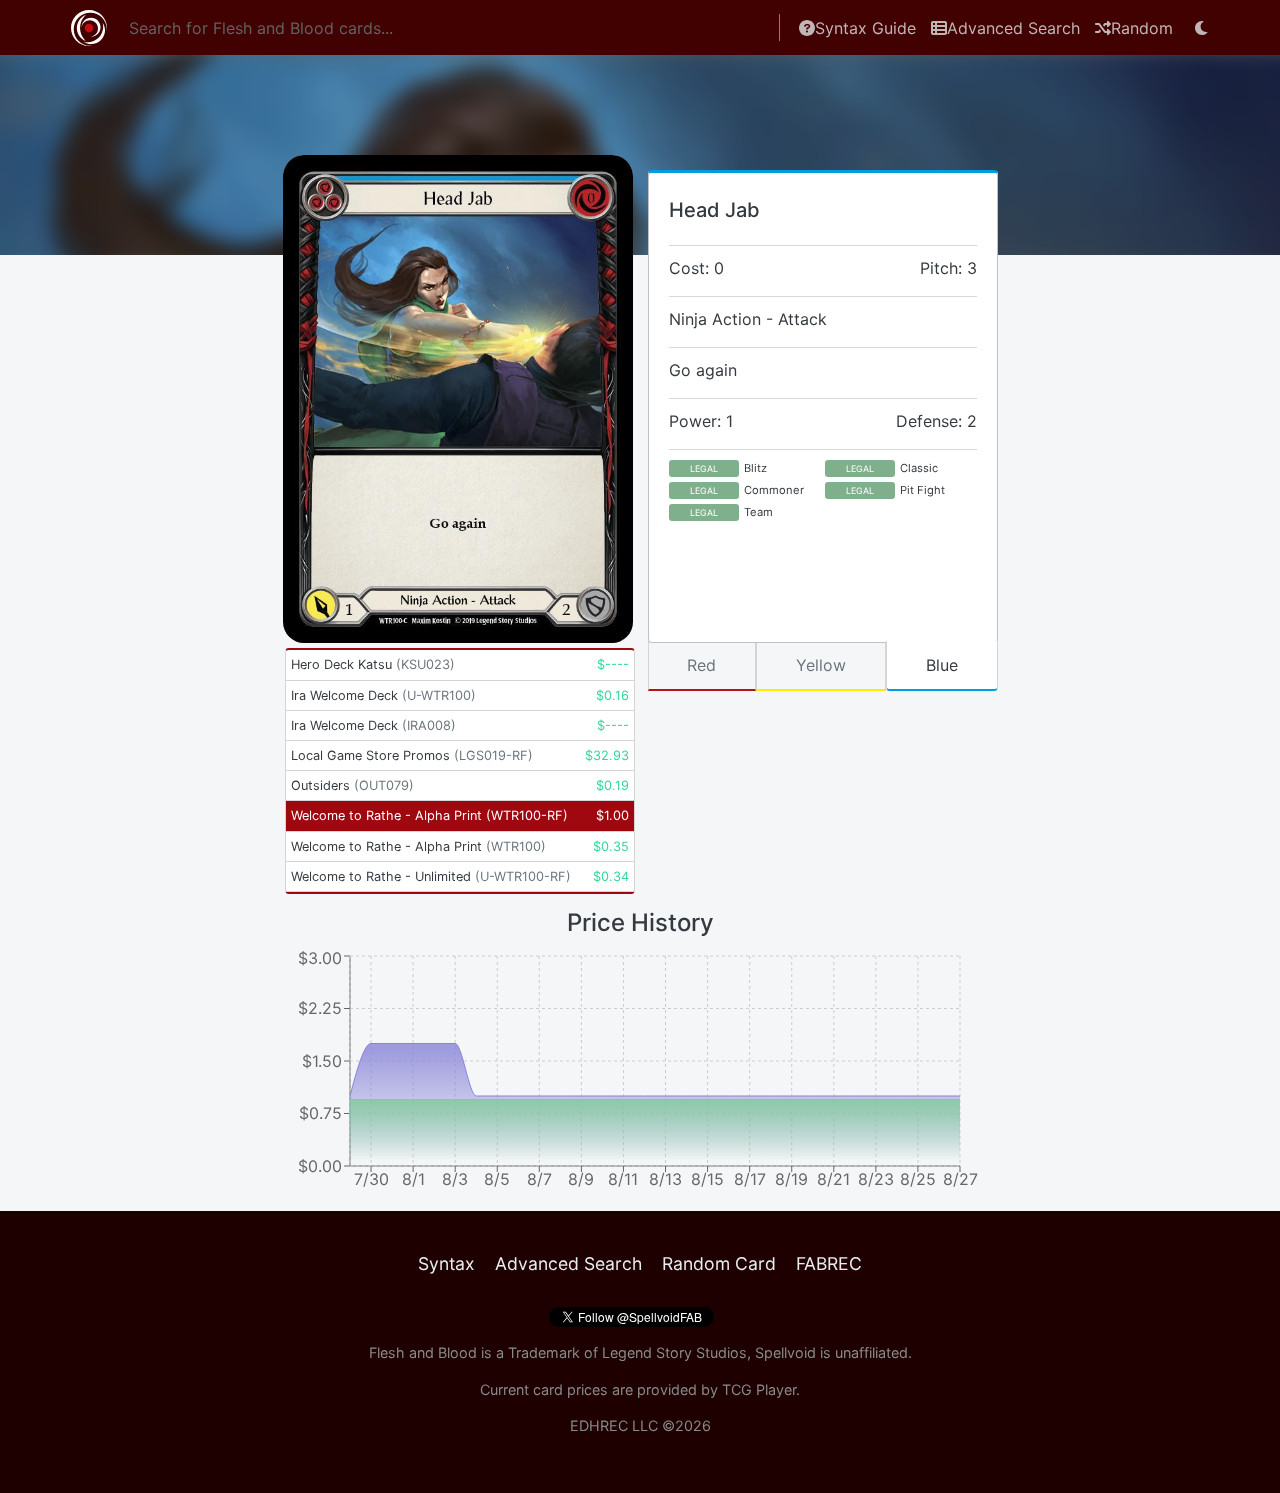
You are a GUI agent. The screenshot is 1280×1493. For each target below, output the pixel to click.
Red (701, 665)
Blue (942, 665)
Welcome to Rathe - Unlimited (431, 876)
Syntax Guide (865, 28)
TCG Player (759, 1389)
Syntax (446, 1263)
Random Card (719, 1263)
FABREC (829, 1263)
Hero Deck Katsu (373, 664)
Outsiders (352, 785)
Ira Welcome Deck (383, 695)
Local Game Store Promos (412, 755)
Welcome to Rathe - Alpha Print (429, 815)
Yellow (821, 665)
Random (1142, 28)
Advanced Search (1013, 28)
